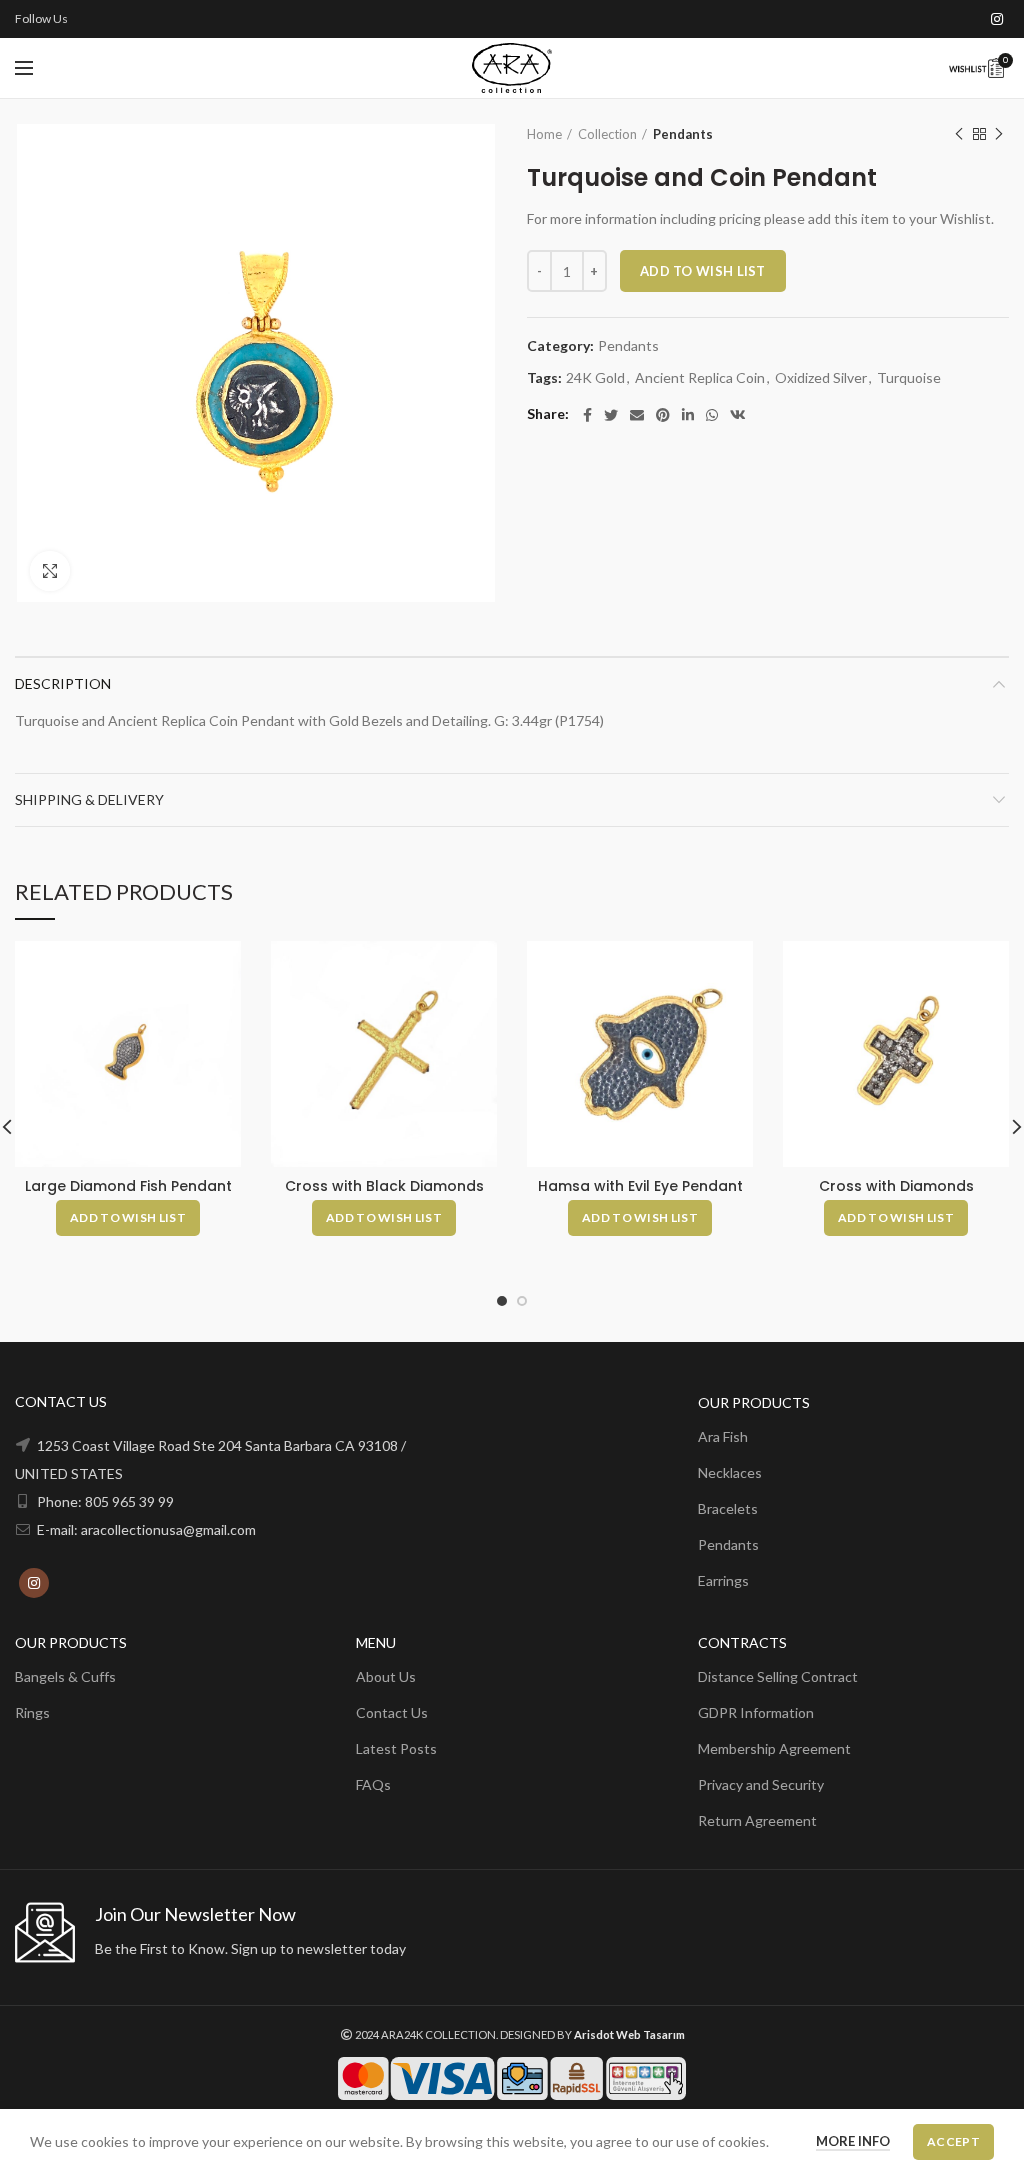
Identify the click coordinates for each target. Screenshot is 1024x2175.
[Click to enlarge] (50, 571)
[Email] (637, 415)
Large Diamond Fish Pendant (128, 1186)
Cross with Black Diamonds (384, 1186)
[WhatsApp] (712, 415)
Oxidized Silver (821, 378)
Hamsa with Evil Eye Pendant (640, 1186)
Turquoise (909, 378)
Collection (607, 134)
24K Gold (595, 378)
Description (63, 683)
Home (544, 134)
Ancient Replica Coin (700, 378)
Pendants (683, 134)
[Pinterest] (663, 415)
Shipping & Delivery (89, 799)
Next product (999, 134)
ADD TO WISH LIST (703, 271)
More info (853, 2141)
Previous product (959, 134)
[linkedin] (688, 415)
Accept (953, 2141)
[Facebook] (587, 415)
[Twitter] (611, 415)
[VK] (738, 415)
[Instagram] (997, 19)
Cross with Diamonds (896, 1186)
